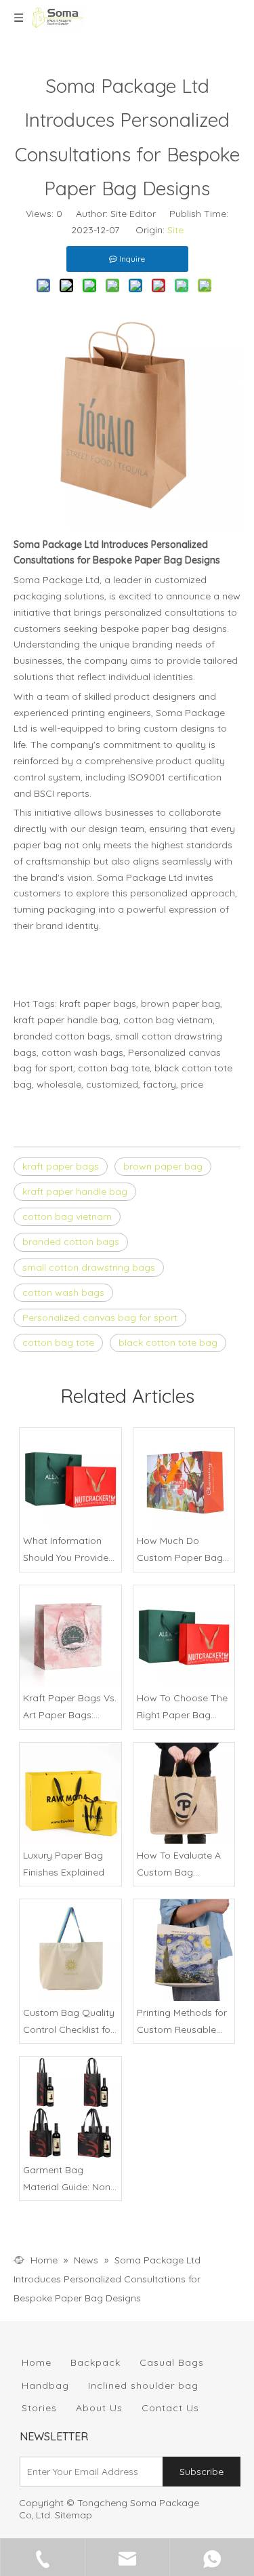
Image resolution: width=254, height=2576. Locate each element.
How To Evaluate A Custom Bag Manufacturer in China (179, 1865)
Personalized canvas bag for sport (100, 1317)
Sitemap (73, 2515)
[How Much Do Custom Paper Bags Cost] (184, 1479)
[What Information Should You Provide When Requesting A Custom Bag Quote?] (70, 1479)
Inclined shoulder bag (143, 2385)
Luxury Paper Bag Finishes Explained (64, 1864)
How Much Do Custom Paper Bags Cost (182, 1550)
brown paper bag (163, 1166)
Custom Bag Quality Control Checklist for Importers (69, 2022)
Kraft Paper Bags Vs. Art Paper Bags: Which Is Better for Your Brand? (70, 1708)
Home (37, 2362)
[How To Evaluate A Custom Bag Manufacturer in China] (184, 1794)
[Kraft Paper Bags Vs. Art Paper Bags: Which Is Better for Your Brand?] (70, 1636)
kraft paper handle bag (75, 1191)
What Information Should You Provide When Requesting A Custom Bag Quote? (69, 1550)
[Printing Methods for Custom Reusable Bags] (184, 1950)
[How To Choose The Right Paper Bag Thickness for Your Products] (184, 1636)
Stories (39, 2408)
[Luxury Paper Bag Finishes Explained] (70, 1794)
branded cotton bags (71, 1242)
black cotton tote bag (168, 1343)
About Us (99, 2408)
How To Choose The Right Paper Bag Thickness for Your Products (182, 1708)
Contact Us (170, 2408)
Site (175, 230)
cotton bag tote (58, 1343)
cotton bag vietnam (67, 1216)
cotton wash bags (63, 1292)
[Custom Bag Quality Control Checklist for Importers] (70, 1950)
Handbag (45, 2385)
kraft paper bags (61, 1166)
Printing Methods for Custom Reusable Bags (182, 2022)
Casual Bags (172, 2362)
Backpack (96, 2362)
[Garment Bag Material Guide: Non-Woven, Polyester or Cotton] (70, 2107)
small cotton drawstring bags (89, 1267)
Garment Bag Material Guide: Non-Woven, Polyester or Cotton (68, 2180)
